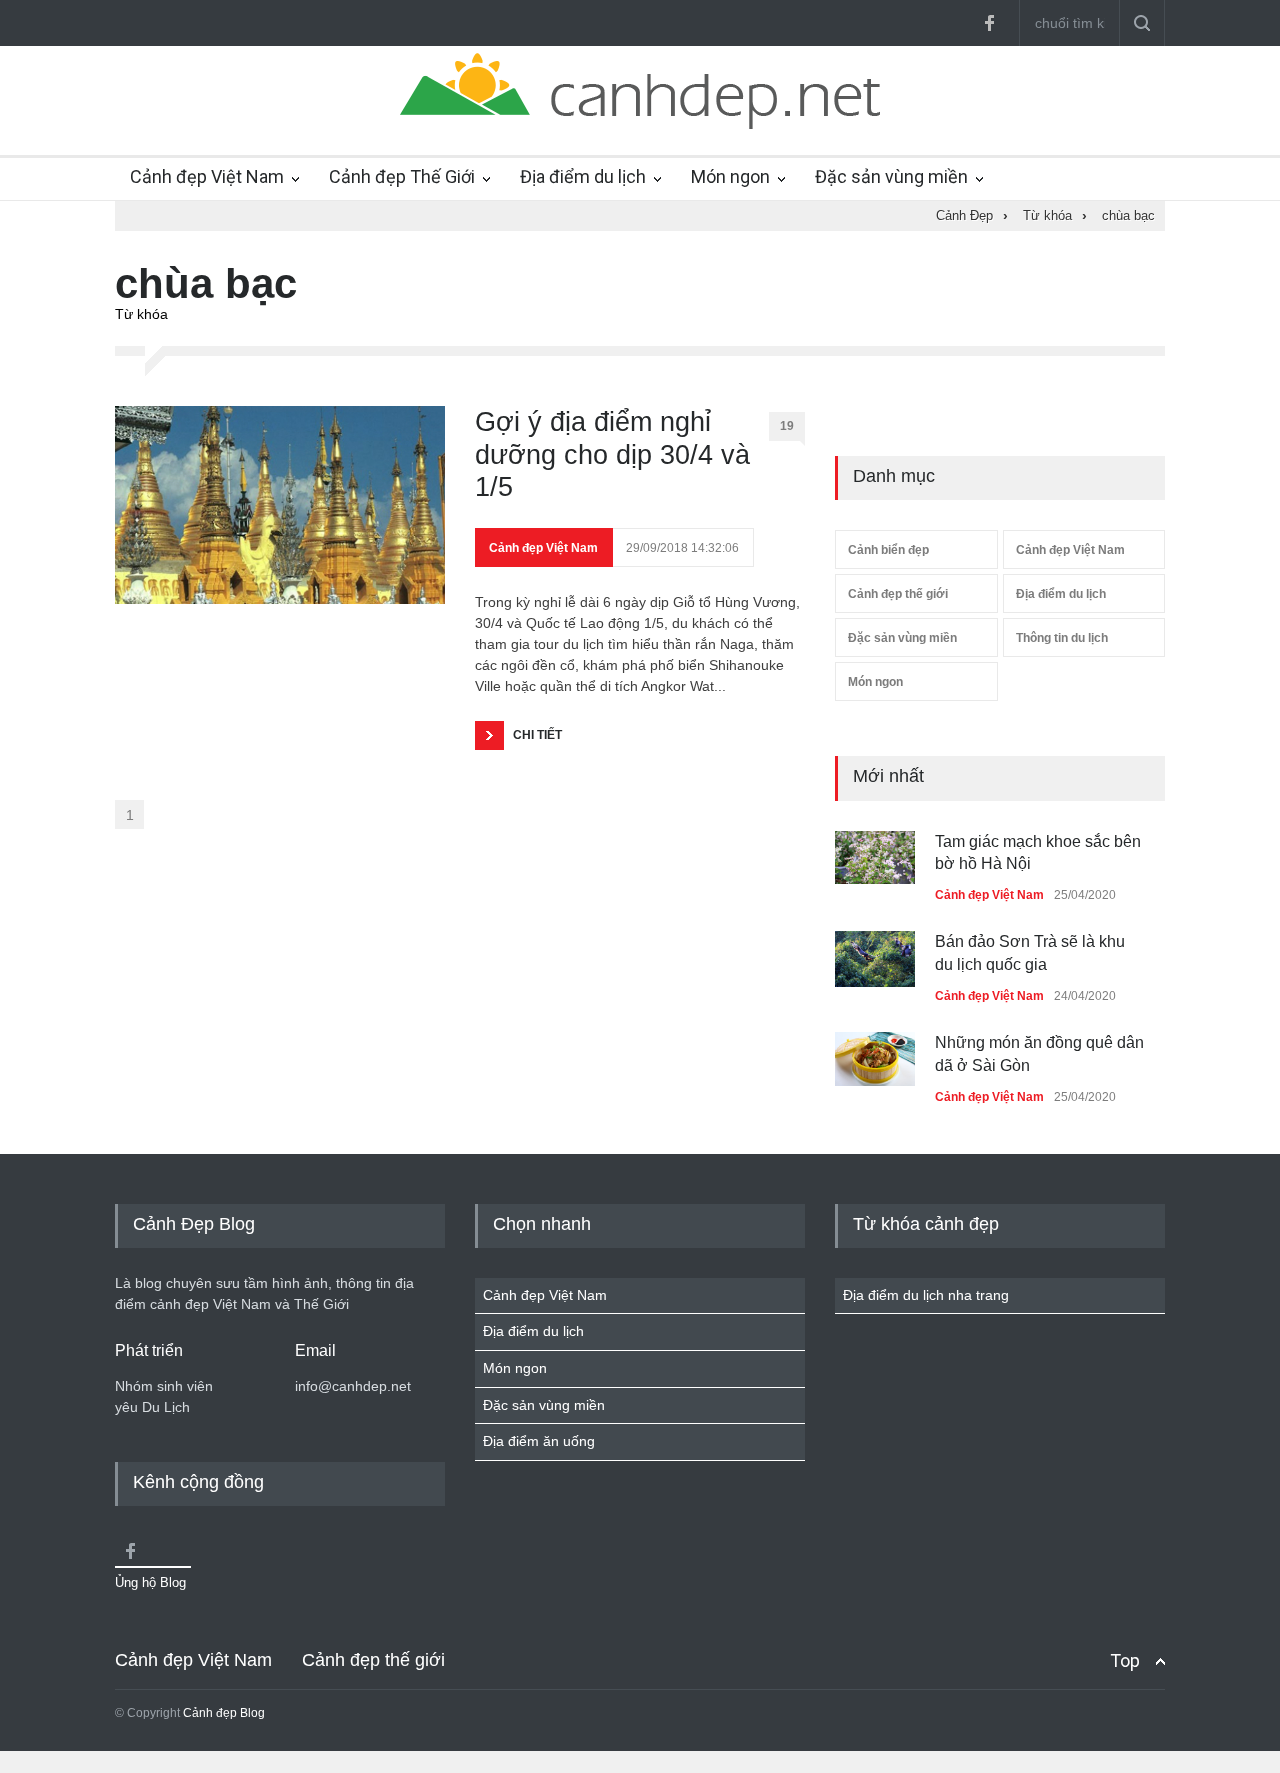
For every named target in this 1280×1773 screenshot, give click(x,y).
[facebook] (989, 23)
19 (787, 426)
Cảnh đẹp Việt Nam (207, 176)
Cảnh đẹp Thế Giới (402, 176)
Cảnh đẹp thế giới (898, 594)
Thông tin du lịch (1062, 638)
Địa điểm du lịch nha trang (926, 1295)
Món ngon (730, 176)
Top (1125, 1660)
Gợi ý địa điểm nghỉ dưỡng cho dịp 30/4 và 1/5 (612, 454)
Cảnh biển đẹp (888, 550)
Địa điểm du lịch (583, 176)
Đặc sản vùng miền (891, 176)
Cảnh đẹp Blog (224, 1713)
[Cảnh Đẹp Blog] (640, 124)
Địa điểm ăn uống (539, 1441)
